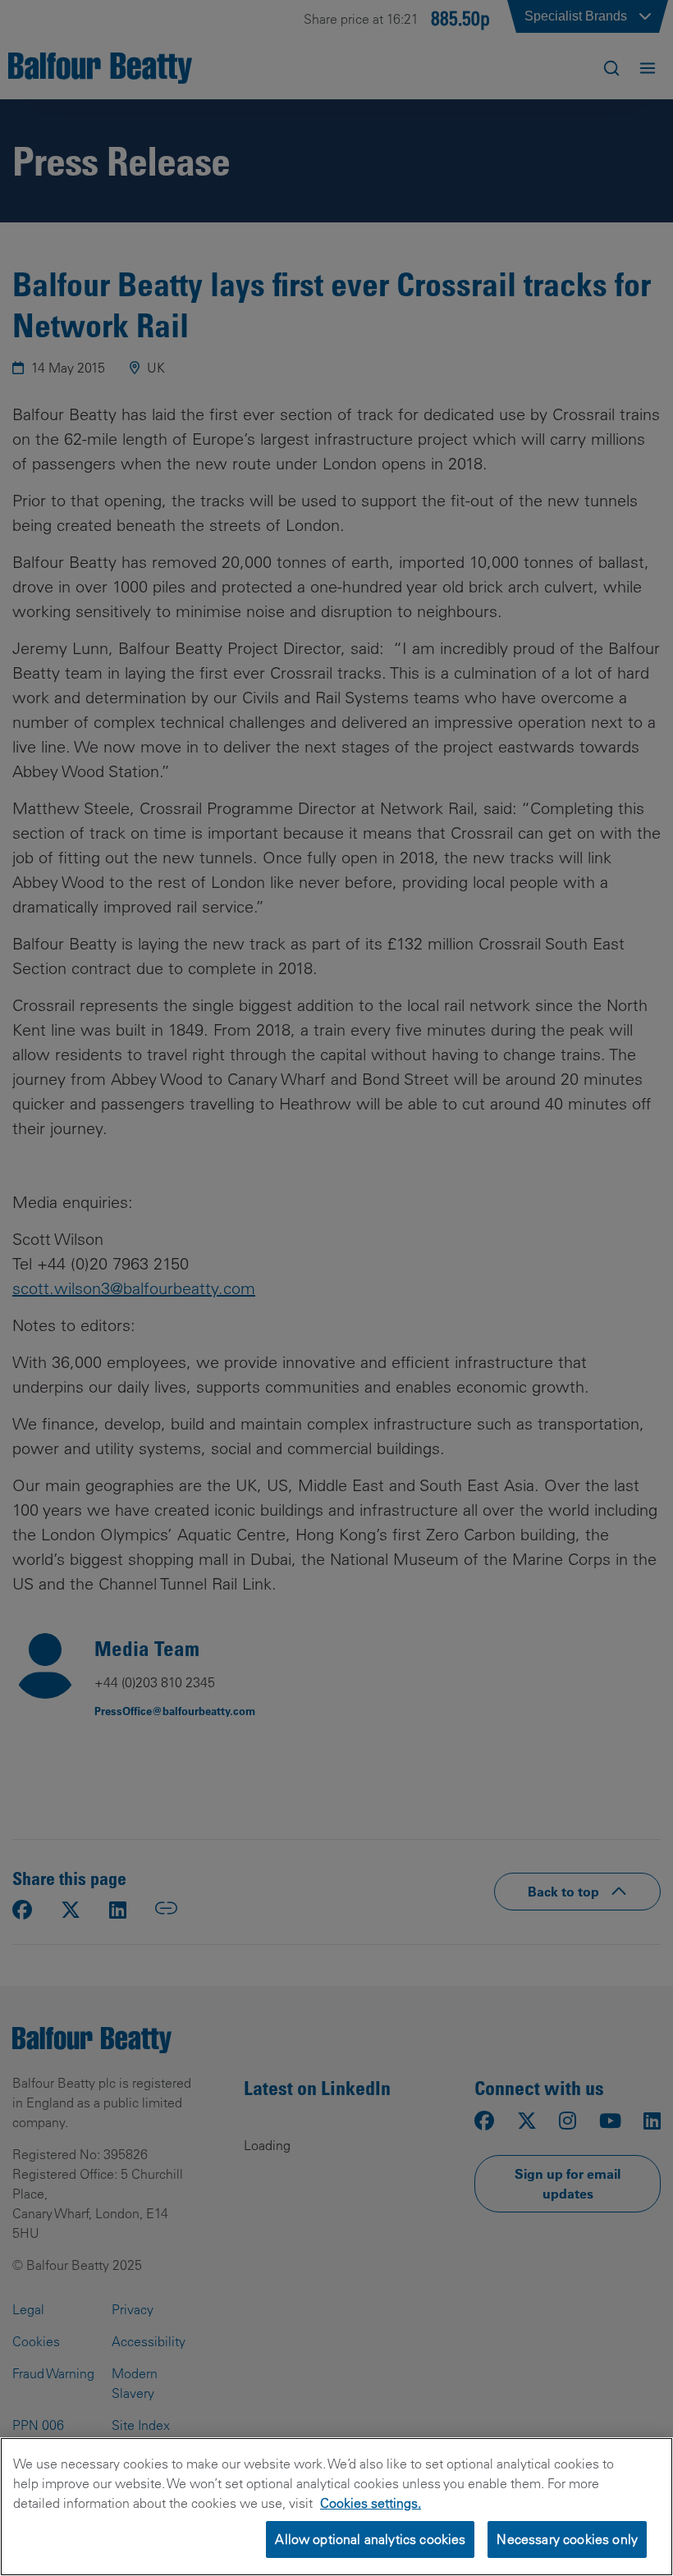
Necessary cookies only (567, 2539)
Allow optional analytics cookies (370, 2539)
